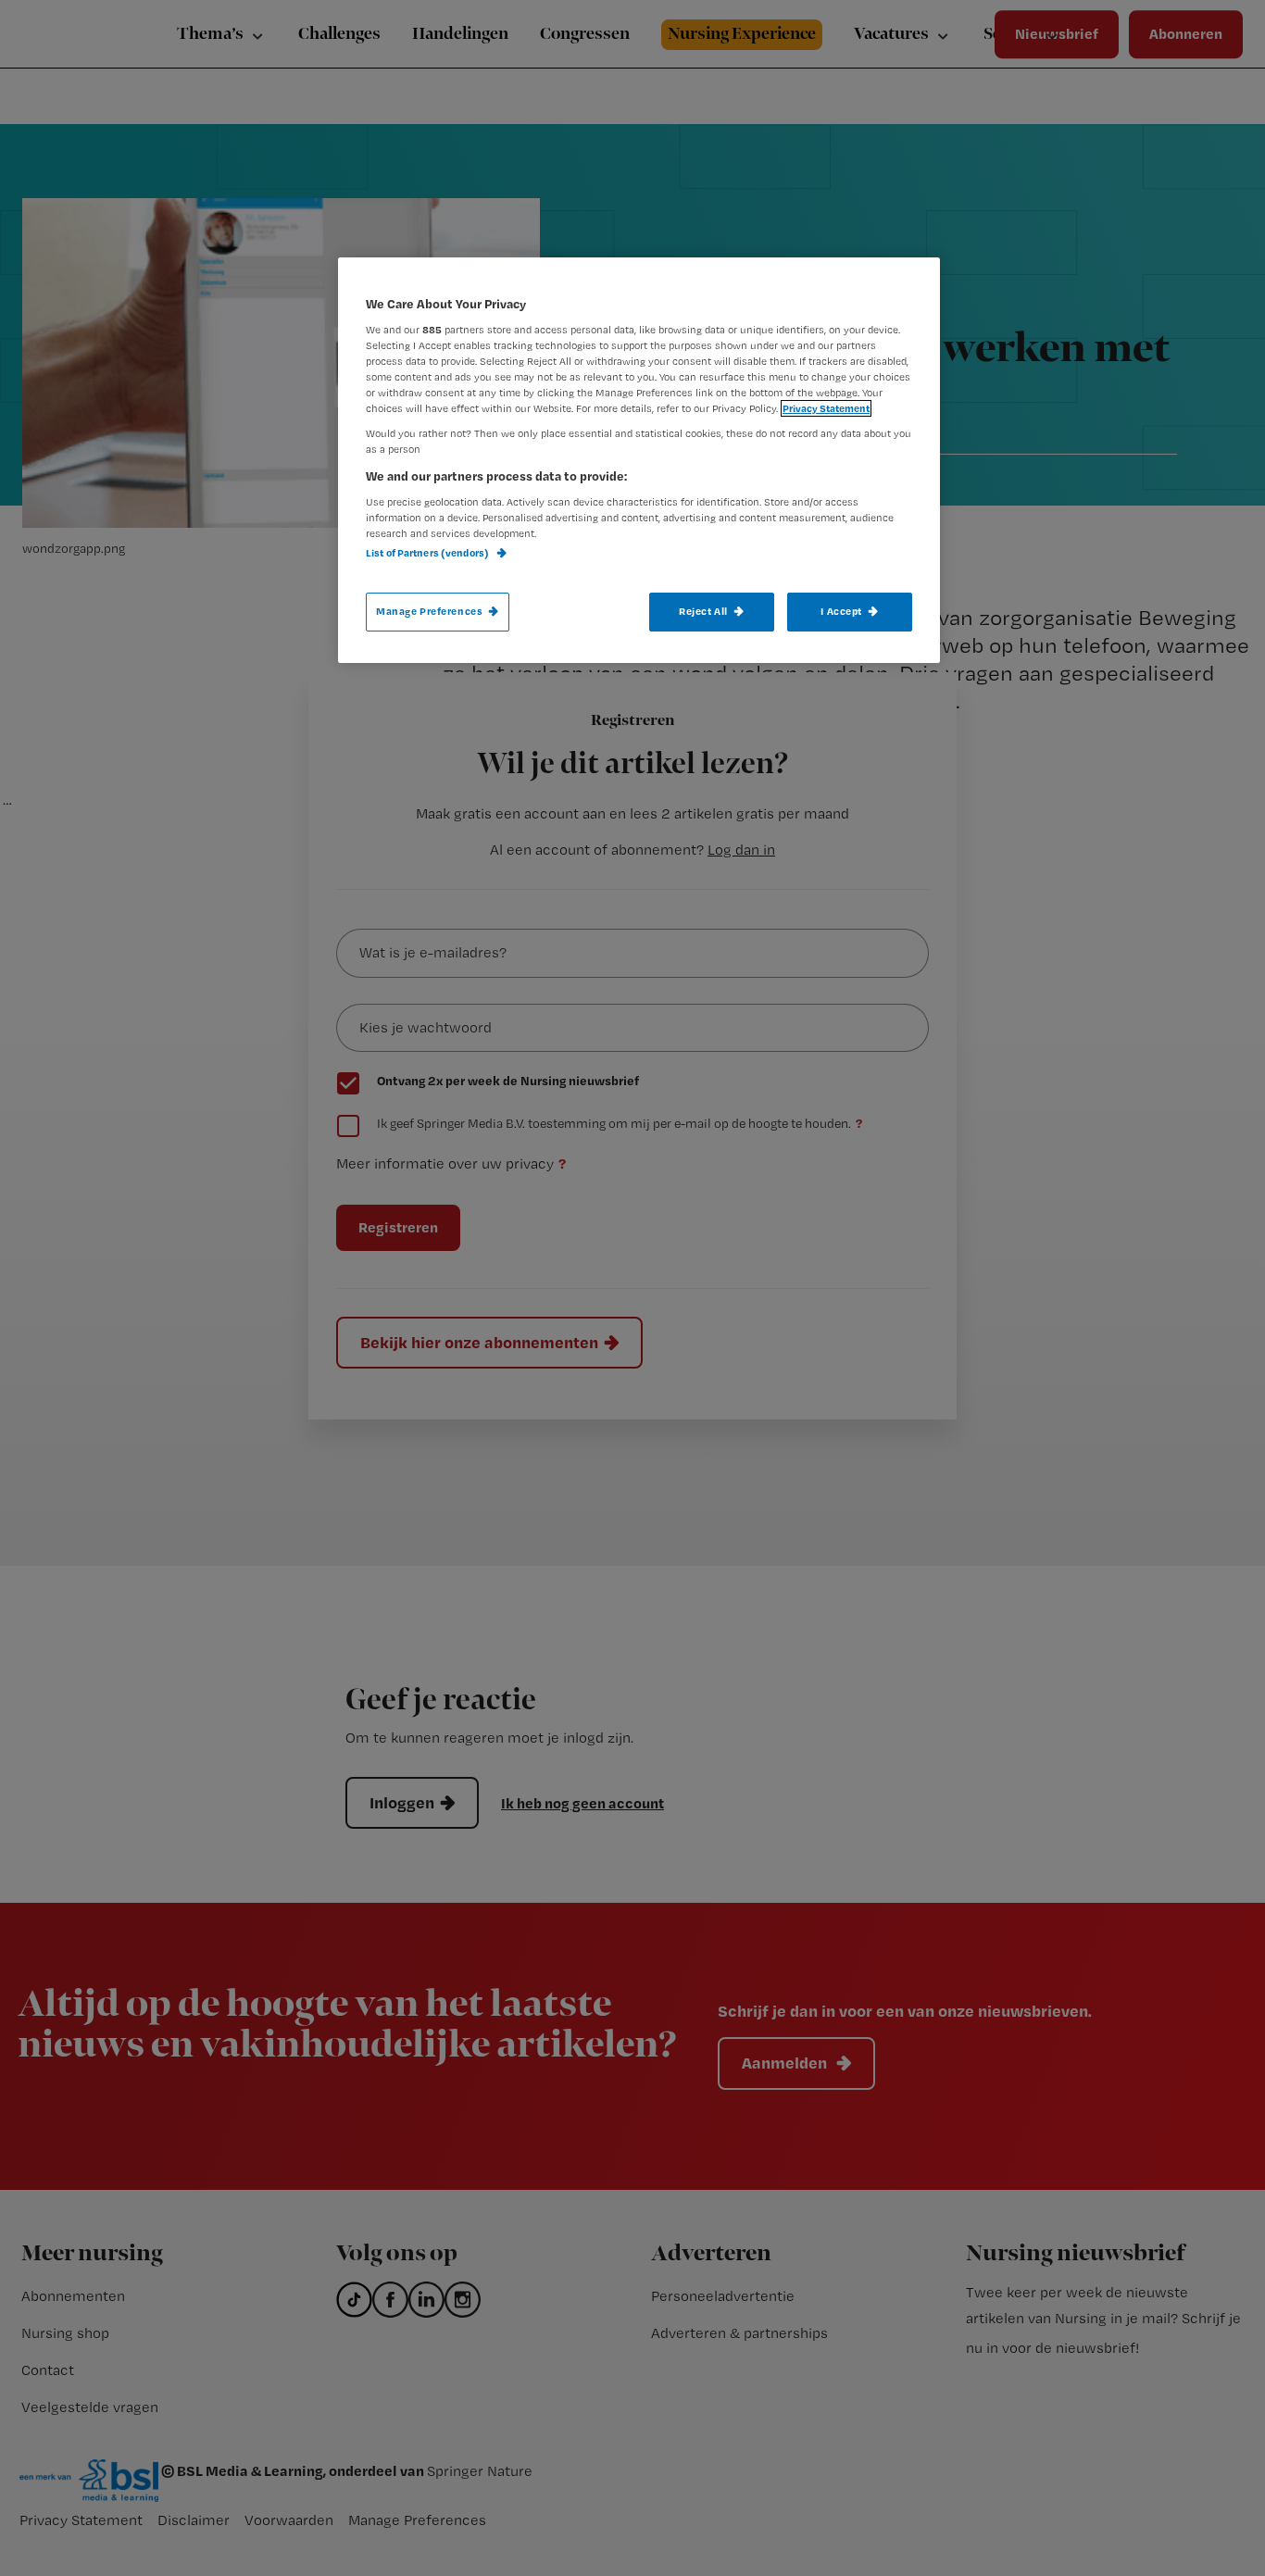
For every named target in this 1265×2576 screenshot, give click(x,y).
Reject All (703, 611)
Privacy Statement (826, 408)
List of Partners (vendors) (428, 553)
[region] (639, 460)
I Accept (841, 611)
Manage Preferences (429, 611)
